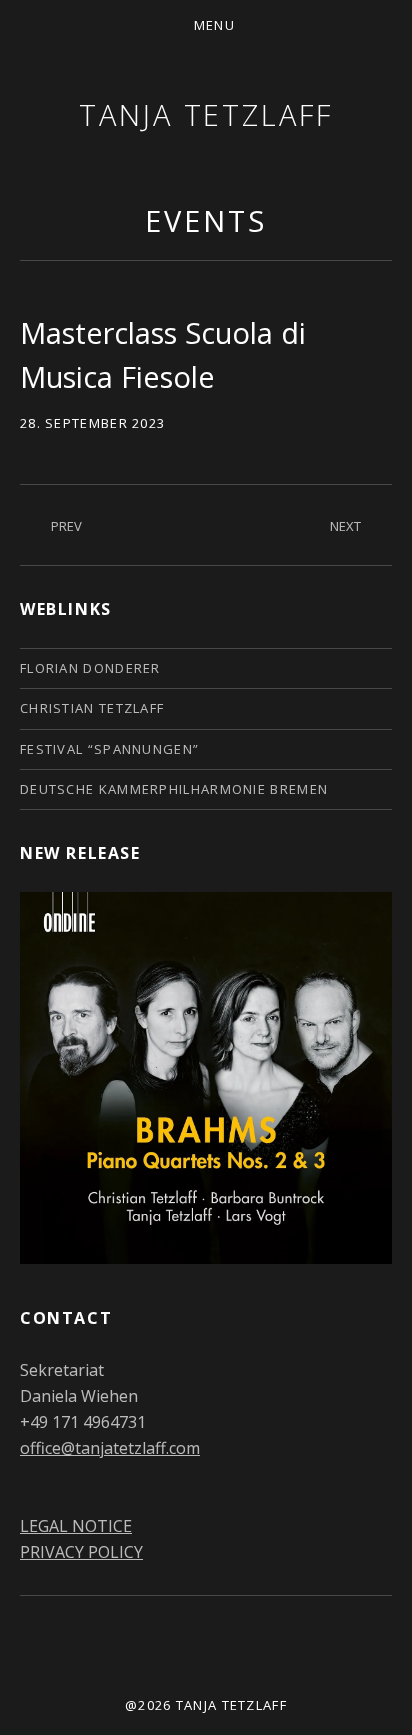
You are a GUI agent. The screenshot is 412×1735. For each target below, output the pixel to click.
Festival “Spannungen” (109, 749)
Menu (214, 25)
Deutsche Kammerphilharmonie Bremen (174, 789)
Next (345, 526)
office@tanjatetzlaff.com (110, 1448)
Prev (66, 526)
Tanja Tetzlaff (206, 114)
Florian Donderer (90, 668)
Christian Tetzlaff (92, 708)
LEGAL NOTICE (76, 1526)
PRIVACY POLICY (81, 1552)
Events (205, 220)
